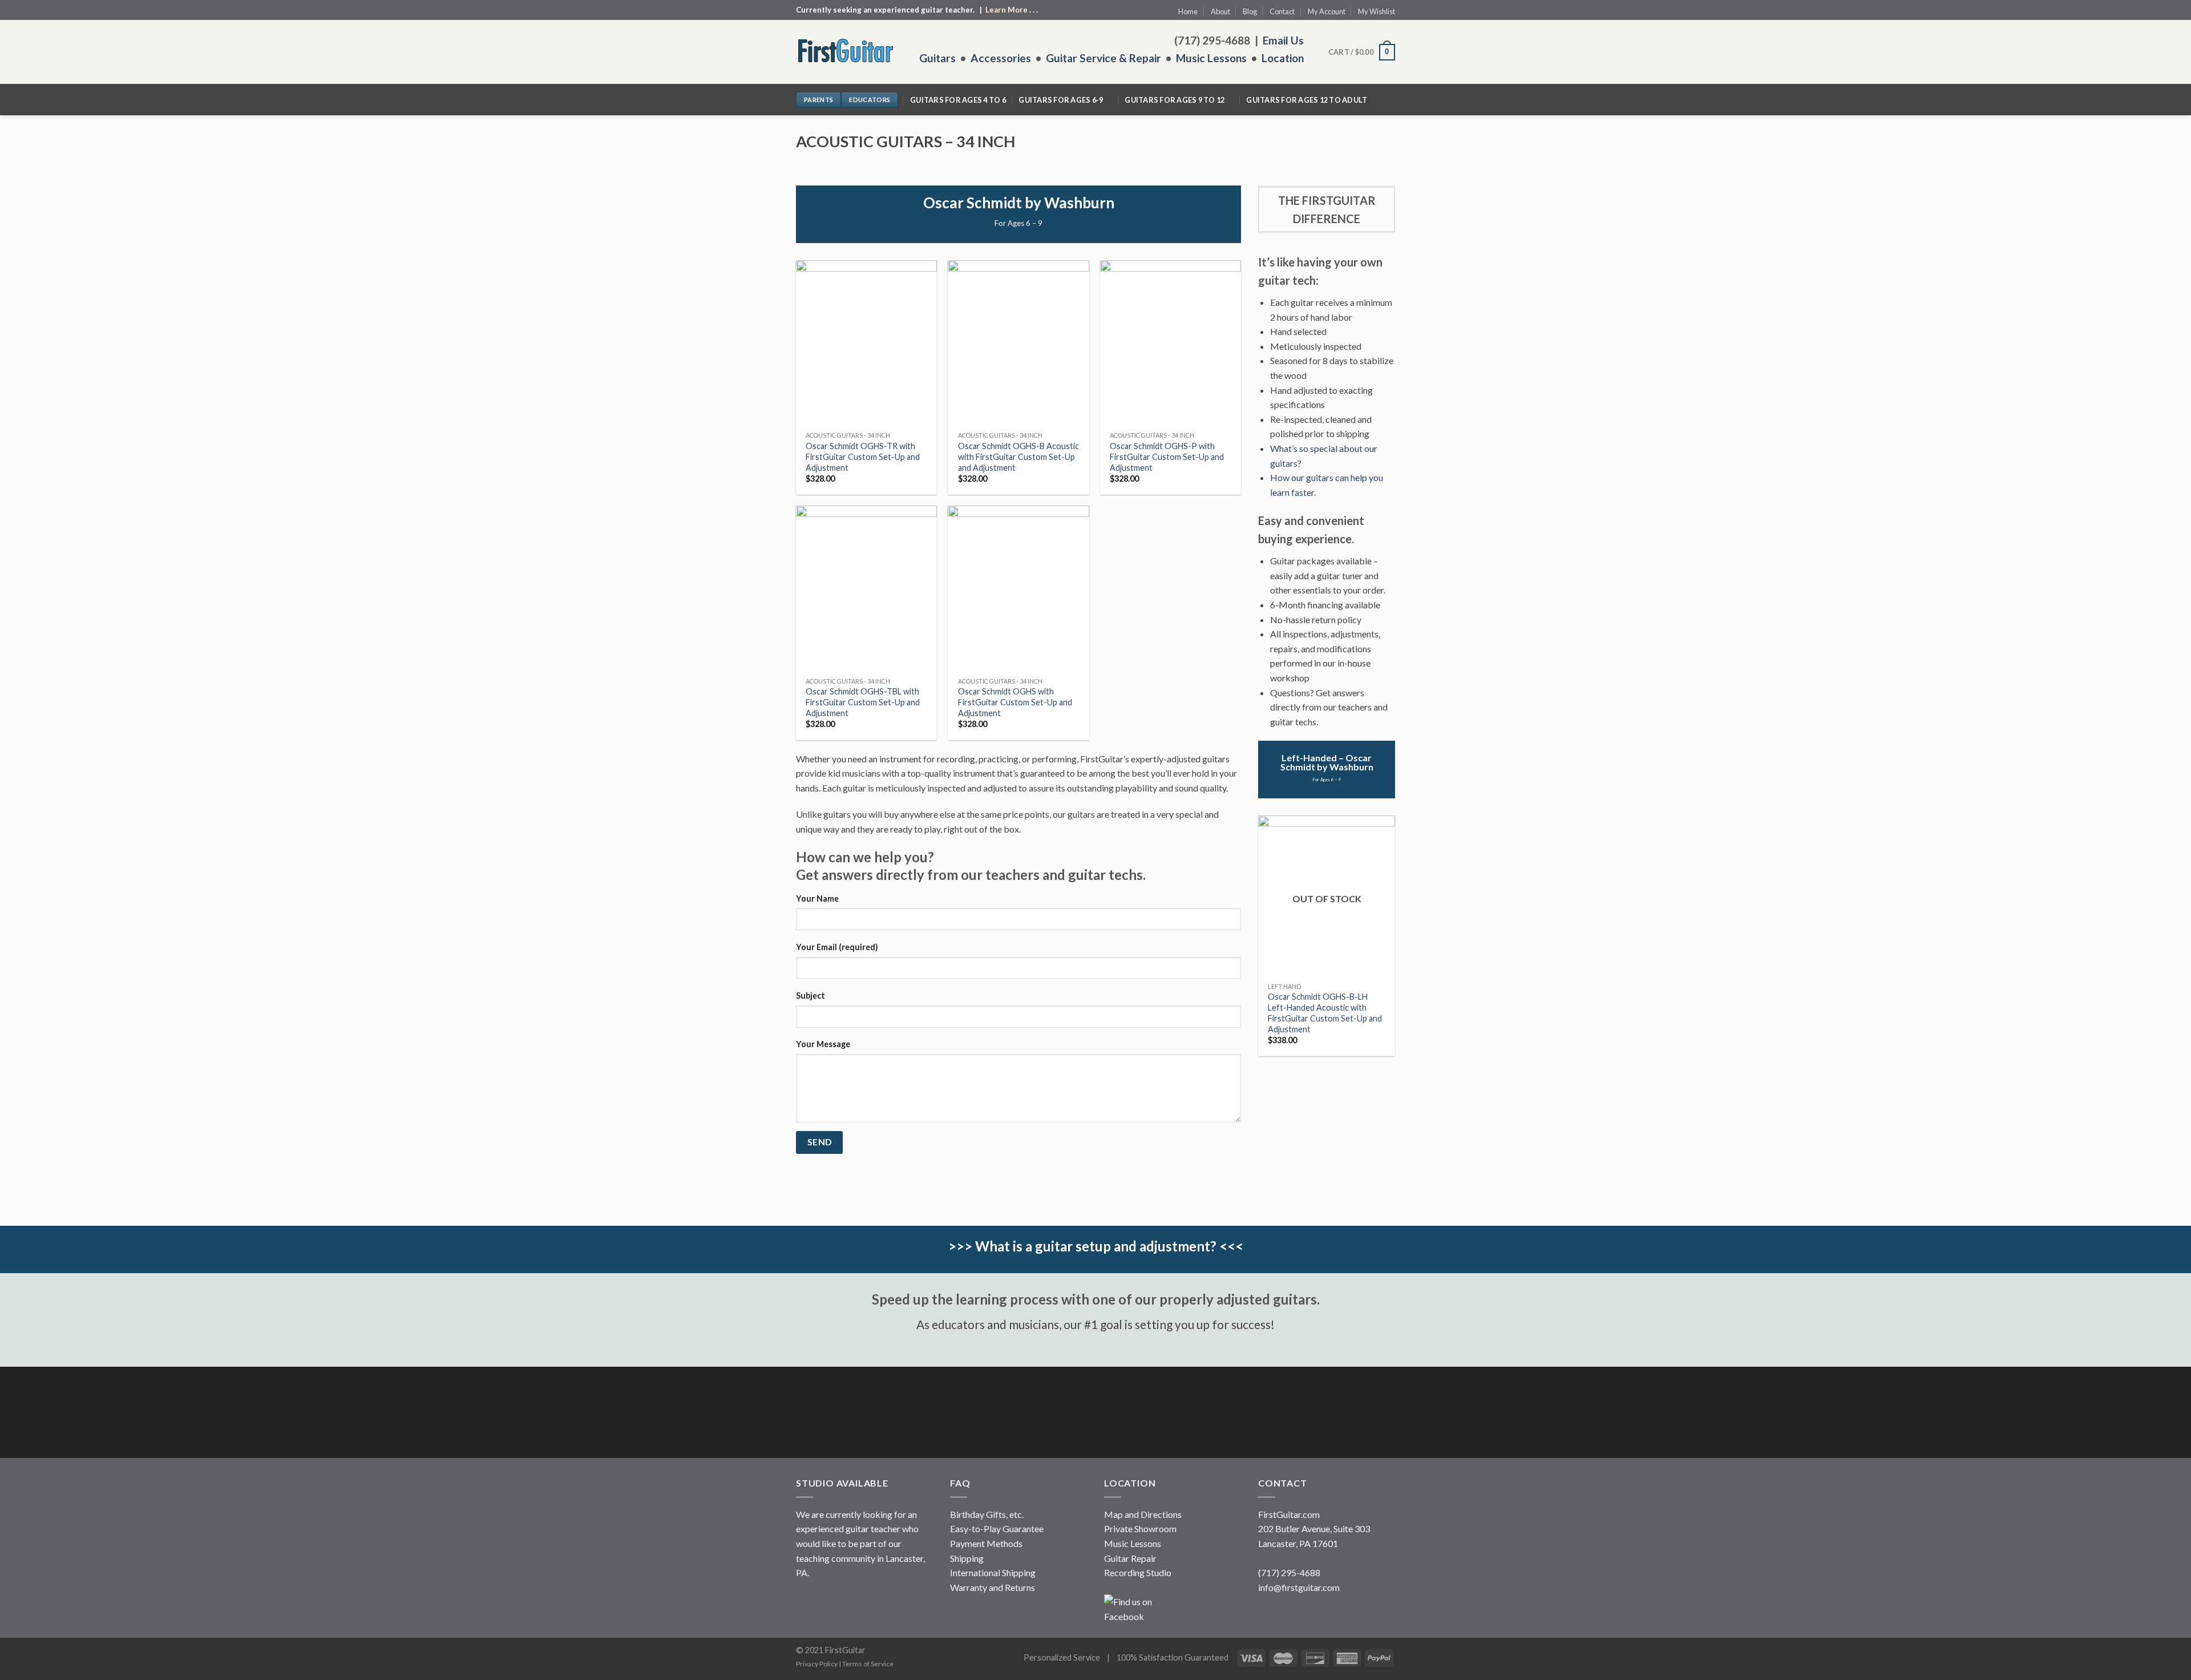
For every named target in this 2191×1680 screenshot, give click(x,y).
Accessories (1001, 58)
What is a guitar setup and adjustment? (1096, 1246)
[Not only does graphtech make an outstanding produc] (1305, 1414)
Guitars (937, 58)
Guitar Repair (1130, 1558)
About (1220, 11)
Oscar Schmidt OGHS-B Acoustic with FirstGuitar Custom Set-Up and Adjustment (1018, 457)
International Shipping (993, 1572)
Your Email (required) (837, 947)
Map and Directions (1143, 1514)
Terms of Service (868, 1664)
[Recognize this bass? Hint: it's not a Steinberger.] (1365, 1414)
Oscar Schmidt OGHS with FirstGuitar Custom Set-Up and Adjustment (1015, 702)
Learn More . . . (1012, 10)
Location (1283, 58)
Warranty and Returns (993, 1587)
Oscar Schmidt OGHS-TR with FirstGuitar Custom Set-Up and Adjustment (863, 457)
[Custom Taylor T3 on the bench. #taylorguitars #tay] (886, 1414)
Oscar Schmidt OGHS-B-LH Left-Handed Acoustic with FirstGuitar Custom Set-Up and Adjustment (1325, 1013)
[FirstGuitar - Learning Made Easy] (849, 52)
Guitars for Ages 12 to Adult (1307, 100)
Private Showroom (1140, 1528)
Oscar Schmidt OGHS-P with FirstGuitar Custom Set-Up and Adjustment (1167, 457)
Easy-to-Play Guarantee (997, 1528)
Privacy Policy (817, 1664)
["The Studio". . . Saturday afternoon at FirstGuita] (1006, 1414)
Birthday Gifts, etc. (987, 1514)
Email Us (1283, 40)
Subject (810, 996)
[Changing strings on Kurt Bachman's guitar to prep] (1185, 1414)
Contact (1282, 11)
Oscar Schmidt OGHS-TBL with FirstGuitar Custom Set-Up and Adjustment (863, 702)
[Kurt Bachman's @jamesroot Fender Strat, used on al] (1066, 1414)
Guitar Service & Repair (1103, 58)
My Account (1327, 11)
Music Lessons (1211, 58)
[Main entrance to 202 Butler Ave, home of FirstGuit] (946, 1414)
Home (1188, 11)
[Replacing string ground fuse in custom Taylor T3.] (826, 1414)
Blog (1250, 11)
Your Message (823, 1044)
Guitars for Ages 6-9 (1061, 100)
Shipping (967, 1558)
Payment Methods (986, 1543)
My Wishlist (1377, 11)
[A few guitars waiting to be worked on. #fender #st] (1245, 1414)
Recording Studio (1138, 1572)
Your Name (817, 898)
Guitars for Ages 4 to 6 (958, 100)
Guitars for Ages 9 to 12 (1175, 100)
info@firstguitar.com (1299, 1587)
